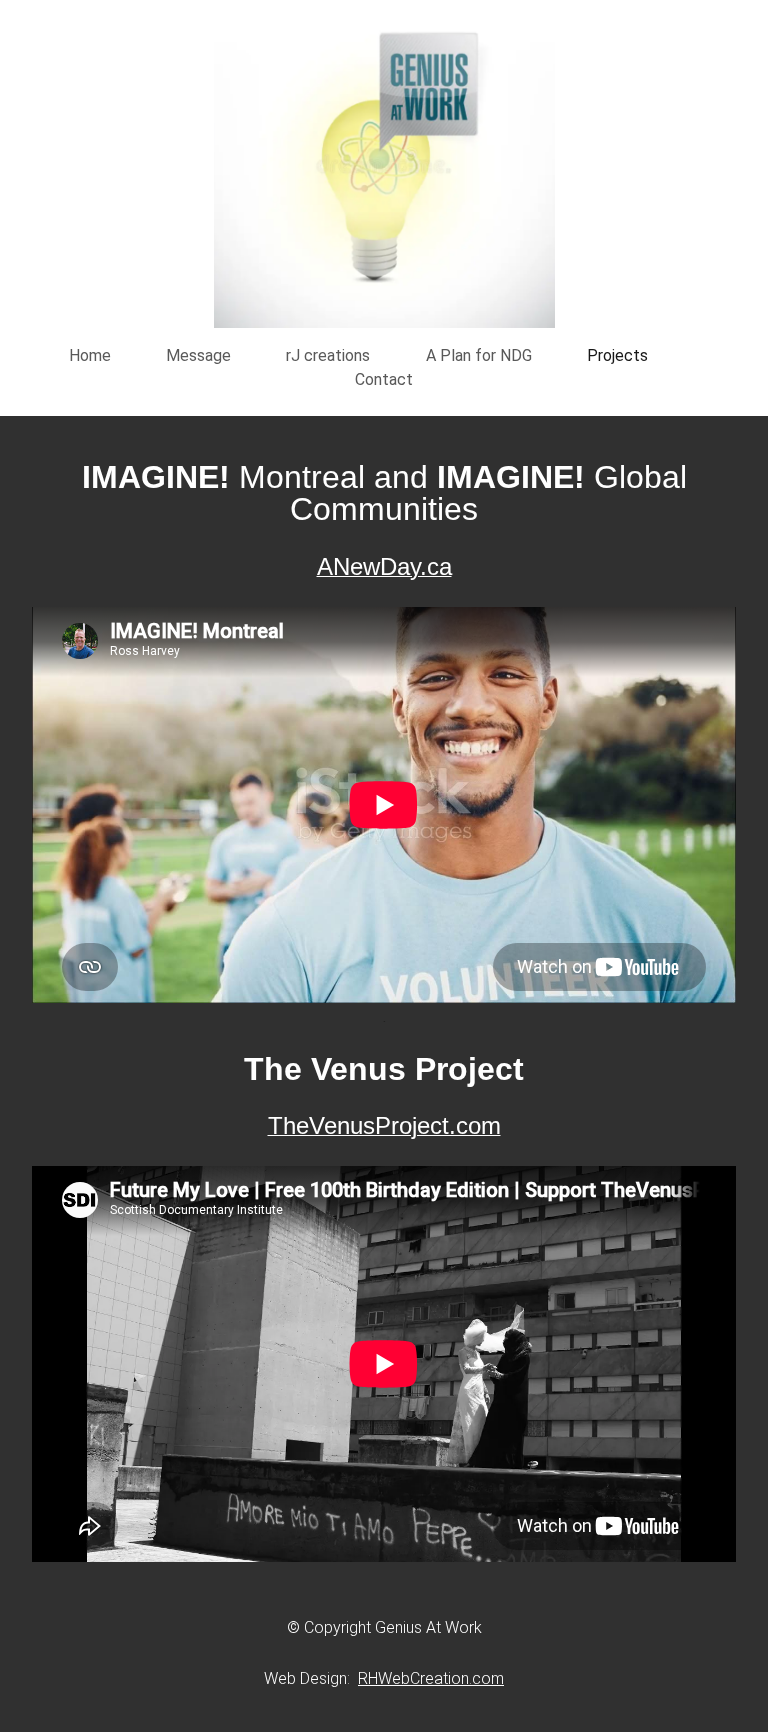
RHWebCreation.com (431, 1678)
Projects (617, 355)
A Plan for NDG (479, 355)
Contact (384, 379)
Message (198, 355)
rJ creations (328, 355)
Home (90, 355)
